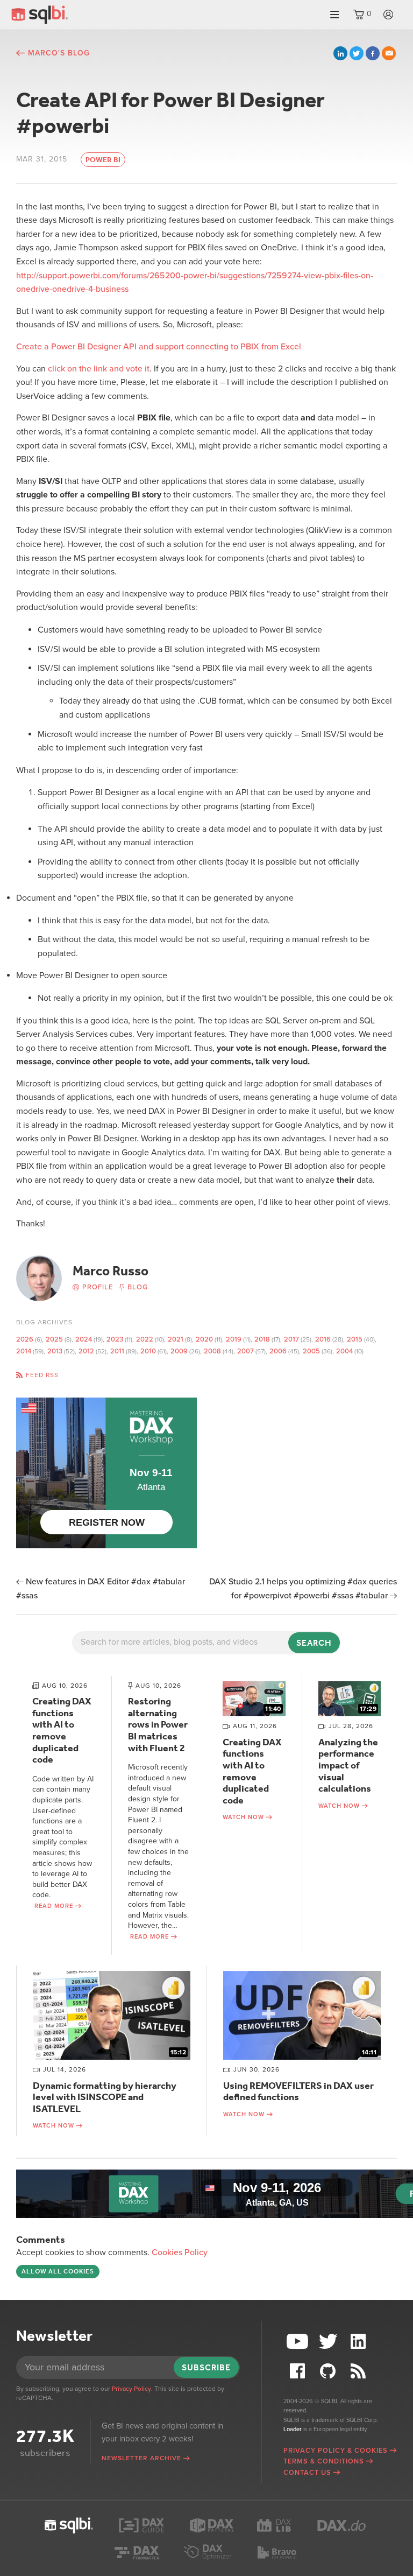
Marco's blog (59, 53)
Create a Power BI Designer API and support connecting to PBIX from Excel (159, 347)
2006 (278, 1351)
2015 (355, 1339)
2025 (54, 1339)
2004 (344, 1351)
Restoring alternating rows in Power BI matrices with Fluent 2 (158, 1724)
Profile (98, 1287)
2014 (24, 1351)
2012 (86, 1351)
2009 (179, 1351)
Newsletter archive (141, 2458)
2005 (311, 1351)
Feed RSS (42, 1375)
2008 (212, 1351)
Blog (138, 1287)
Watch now (243, 1817)
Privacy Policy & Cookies (336, 2451)
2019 (234, 1339)
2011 (117, 1351)
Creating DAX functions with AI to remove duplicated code (62, 1730)
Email (389, 53)
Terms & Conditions (324, 2461)
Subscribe (206, 2367)
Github (329, 2371)
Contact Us (307, 2473)
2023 (115, 1339)
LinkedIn (340, 53)
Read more (54, 1906)
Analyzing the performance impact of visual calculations (348, 1765)
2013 (55, 1351)
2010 (148, 1351)
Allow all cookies (58, 2271)
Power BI (103, 160)
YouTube (298, 2342)
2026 (25, 1339)
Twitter (357, 53)
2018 (262, 1339)
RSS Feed (360, 2371)
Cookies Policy (180, 2252)
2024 (84, 1339)
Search (314, 1643)
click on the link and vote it (99, 369)
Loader (293, 2429)
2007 (245, 1351)
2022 (145, 1339)
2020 (204, 1339)
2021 (176, 1339)
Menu (334, 15)
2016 (323, 1339)
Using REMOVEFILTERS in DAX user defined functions (298, 2091)
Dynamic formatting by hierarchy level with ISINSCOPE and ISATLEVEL (105, 2097)
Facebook (373, 53)
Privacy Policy (131, 2389)
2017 (291, 1339)
